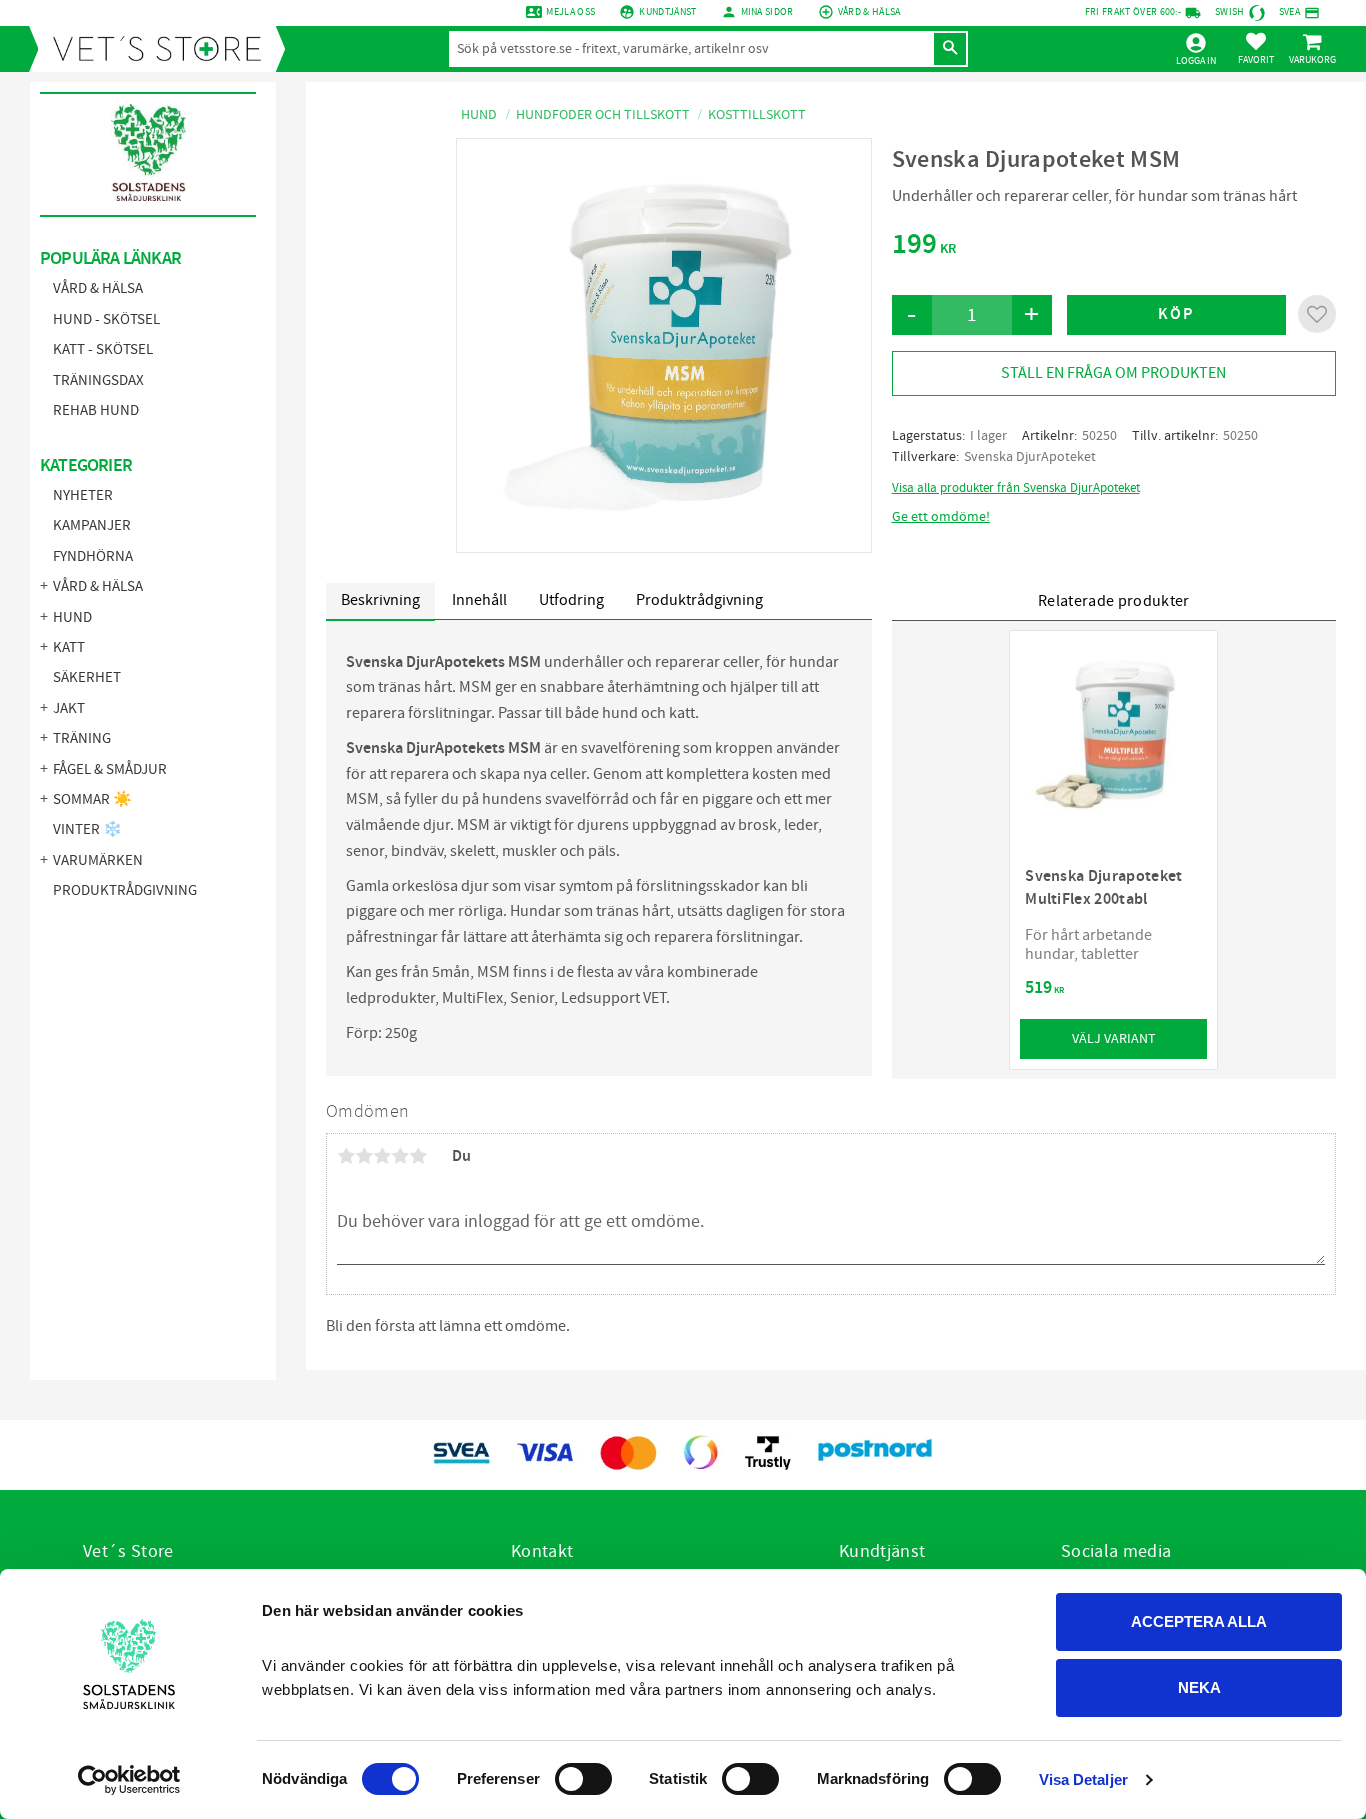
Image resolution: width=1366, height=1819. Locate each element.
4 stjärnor (400, 1156)
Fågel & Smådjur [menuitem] (110, 769)
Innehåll (479, 600)
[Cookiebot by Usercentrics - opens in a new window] (129, 1780)
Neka (1199, 1687)
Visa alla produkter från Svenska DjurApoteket (1016, 488)
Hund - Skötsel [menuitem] (106, 319)
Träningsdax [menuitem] (98, 380)
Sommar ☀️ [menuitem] (92, 799)
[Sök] (950, 49)
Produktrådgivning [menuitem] (125, 890)
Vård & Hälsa (869, 12)
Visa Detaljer (1083, 1779)
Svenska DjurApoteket (1030, 457)
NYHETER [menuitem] (83, 495)
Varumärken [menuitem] (98, 860)
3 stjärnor (382, 1156)
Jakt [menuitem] (69, 708)
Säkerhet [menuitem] (87, 677)
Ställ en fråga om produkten (1113, 373)
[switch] (583, 1779)
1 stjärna (346, 1156)
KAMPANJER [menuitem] (92, 525)
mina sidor (767, 12)
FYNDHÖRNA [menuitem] (93, 556)
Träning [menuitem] (82, 738)
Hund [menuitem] (72, 617)
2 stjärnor (364, 1156)
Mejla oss (570, 12)
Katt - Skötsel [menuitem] (103, 349)
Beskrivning (380, 600)
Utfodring (571, 600)
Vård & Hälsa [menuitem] (98, 288)
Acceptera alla (1199, 1621)
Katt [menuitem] (69, 647)
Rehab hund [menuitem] (96, 410)
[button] (1256, 48)
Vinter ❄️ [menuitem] (87, 829)
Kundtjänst (667, 12)
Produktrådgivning (699, 600)
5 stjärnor (418, 1156)
